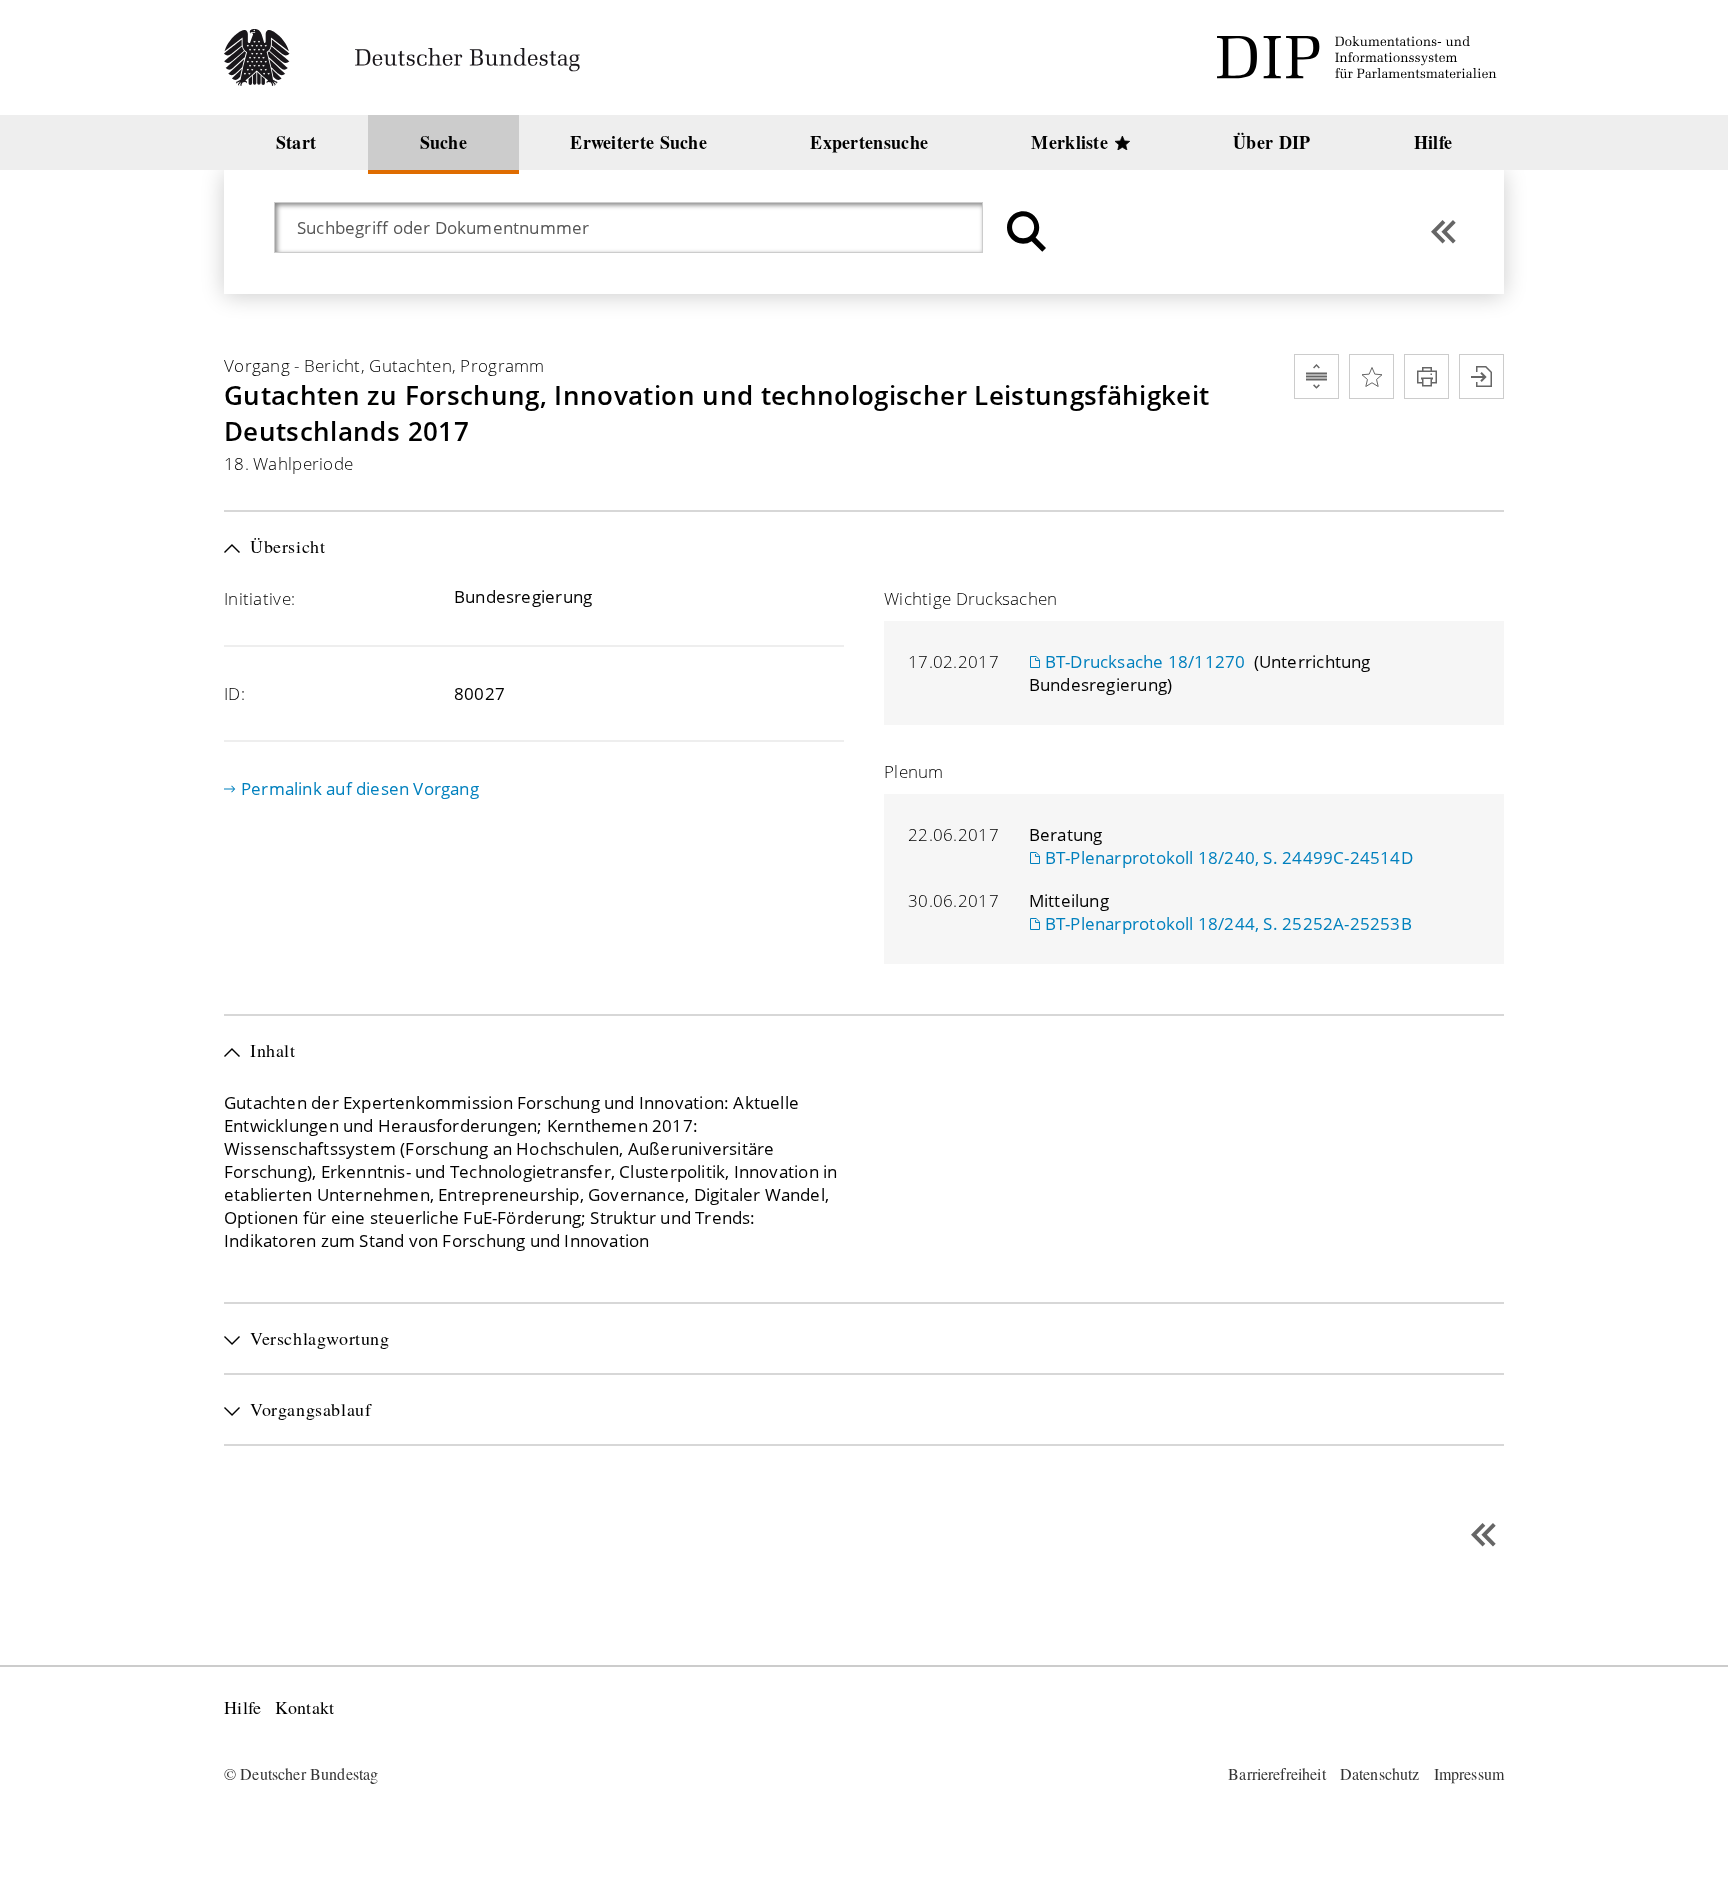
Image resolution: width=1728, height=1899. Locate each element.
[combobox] (638, 227)
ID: (234, 693)
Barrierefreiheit (1277, 1773)
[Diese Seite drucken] (1426, 376)
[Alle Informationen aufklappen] (1316, 376)
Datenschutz (1380, 1773)
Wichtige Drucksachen (971, 598)
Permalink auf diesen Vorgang (360, 788)
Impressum (1469, 1773)
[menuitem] (296, 142)
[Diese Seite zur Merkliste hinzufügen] (1371, 376)
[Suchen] (1024, 231)
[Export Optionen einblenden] (1481, 376)
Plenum (914, 771)
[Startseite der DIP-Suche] (1360, 57)
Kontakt (304, 1707)
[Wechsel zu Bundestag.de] (410, 57)
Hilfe (242, 1707)
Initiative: (259, 598)
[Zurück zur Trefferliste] (1443, 231)
